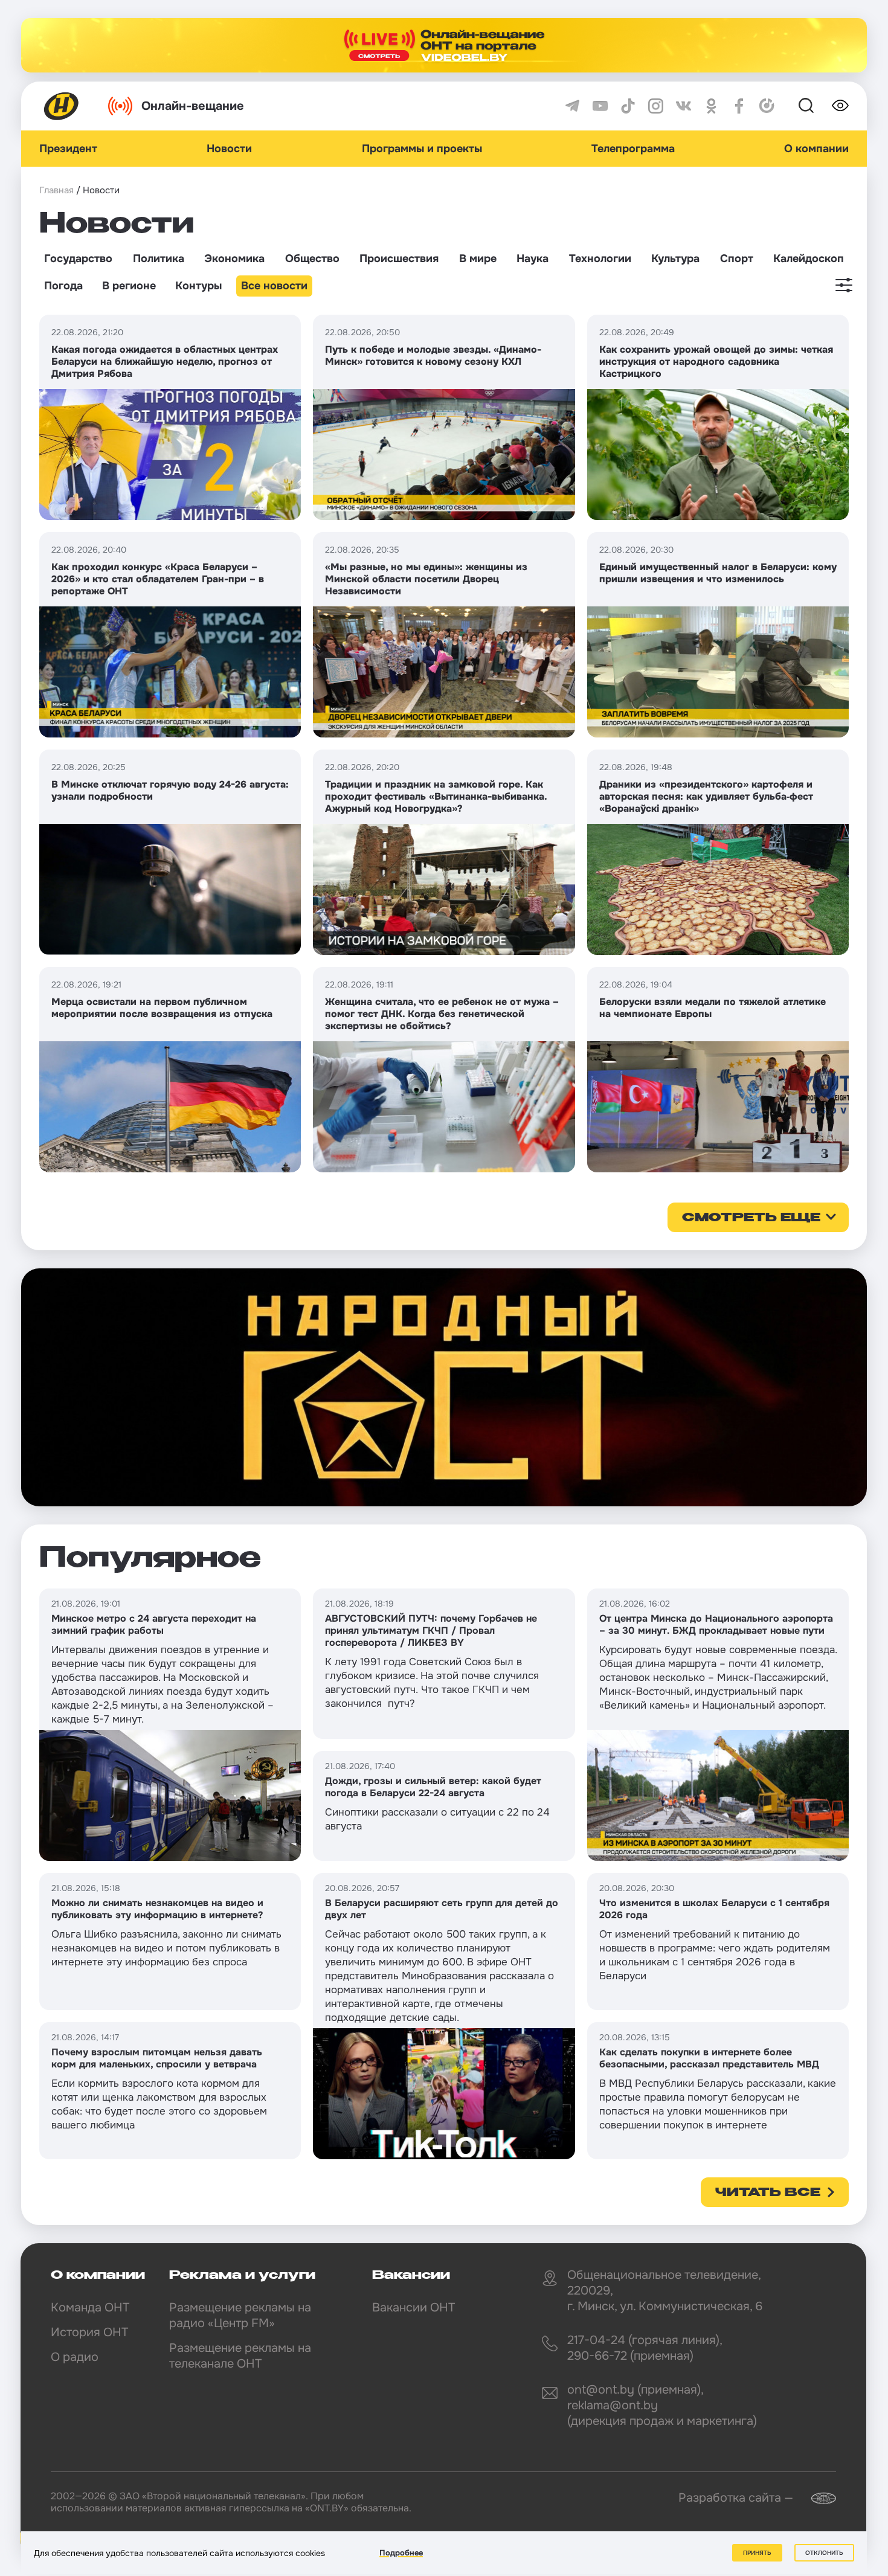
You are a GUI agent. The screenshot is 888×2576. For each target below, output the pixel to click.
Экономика (234, 259)
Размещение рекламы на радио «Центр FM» (240, 2315)
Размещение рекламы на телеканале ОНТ (240, 2356)
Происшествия (399, 259)
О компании (816, 149)
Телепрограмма (633, 149)
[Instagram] (656, 106)
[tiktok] (628, 106)
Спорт (737, 259)
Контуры (198, 286)
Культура (675, 259)
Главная (56, 190)
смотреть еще (751, 1218)
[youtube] (600, 106)
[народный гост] (444, 1387)
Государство (78, 259)
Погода (63, 286)
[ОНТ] (62, 106)
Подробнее (401, 2553)
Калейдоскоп (809, 259)
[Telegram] (572, 106)
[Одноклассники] (711, 106)
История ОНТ (89, 2332)
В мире (478, 259)
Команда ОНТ (90, 2308)
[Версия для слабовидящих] (840, 106)
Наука (532, 259)
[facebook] (739, 106)
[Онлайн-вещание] (444, 45)
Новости (229, 149)
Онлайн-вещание (193, 106)
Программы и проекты (422, 149)
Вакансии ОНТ (413, 2308)
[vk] (684, 106)
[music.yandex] (767, 106)
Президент (68, 149)
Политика (159, 259)
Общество (312, 259)
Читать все (768, 2193)
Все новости (274, 286)
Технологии (600, 259)
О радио (75, 2357)
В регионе (129, 286)
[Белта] (816, 2498)
